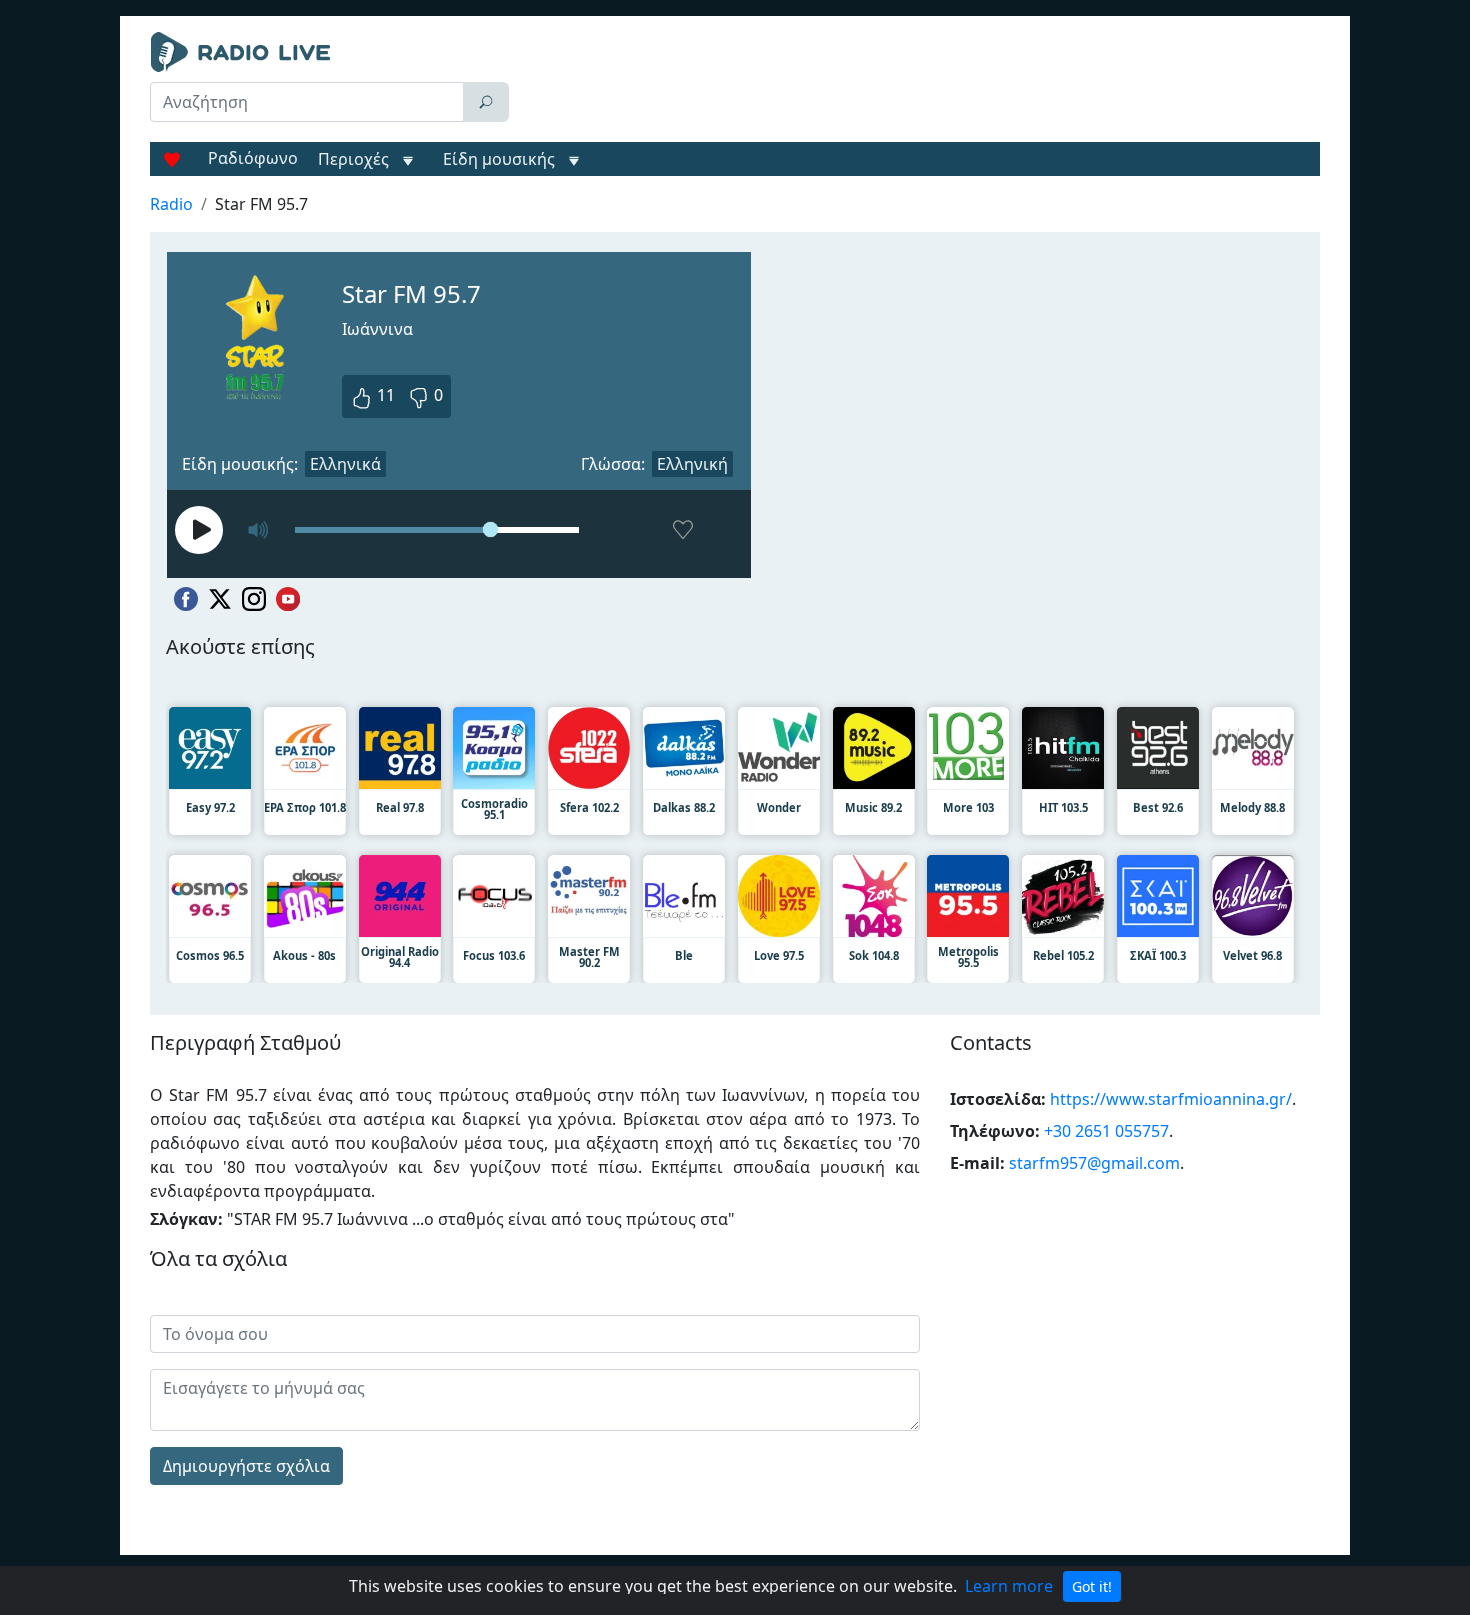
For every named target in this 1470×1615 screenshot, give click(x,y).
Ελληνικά (345, 464)
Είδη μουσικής (499, 159)
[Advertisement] (919, 82)
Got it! (1092, 1586)
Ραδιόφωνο (253, 158)
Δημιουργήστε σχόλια (246, 1466)
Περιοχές (355, 159)
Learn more (1009, 1586)
